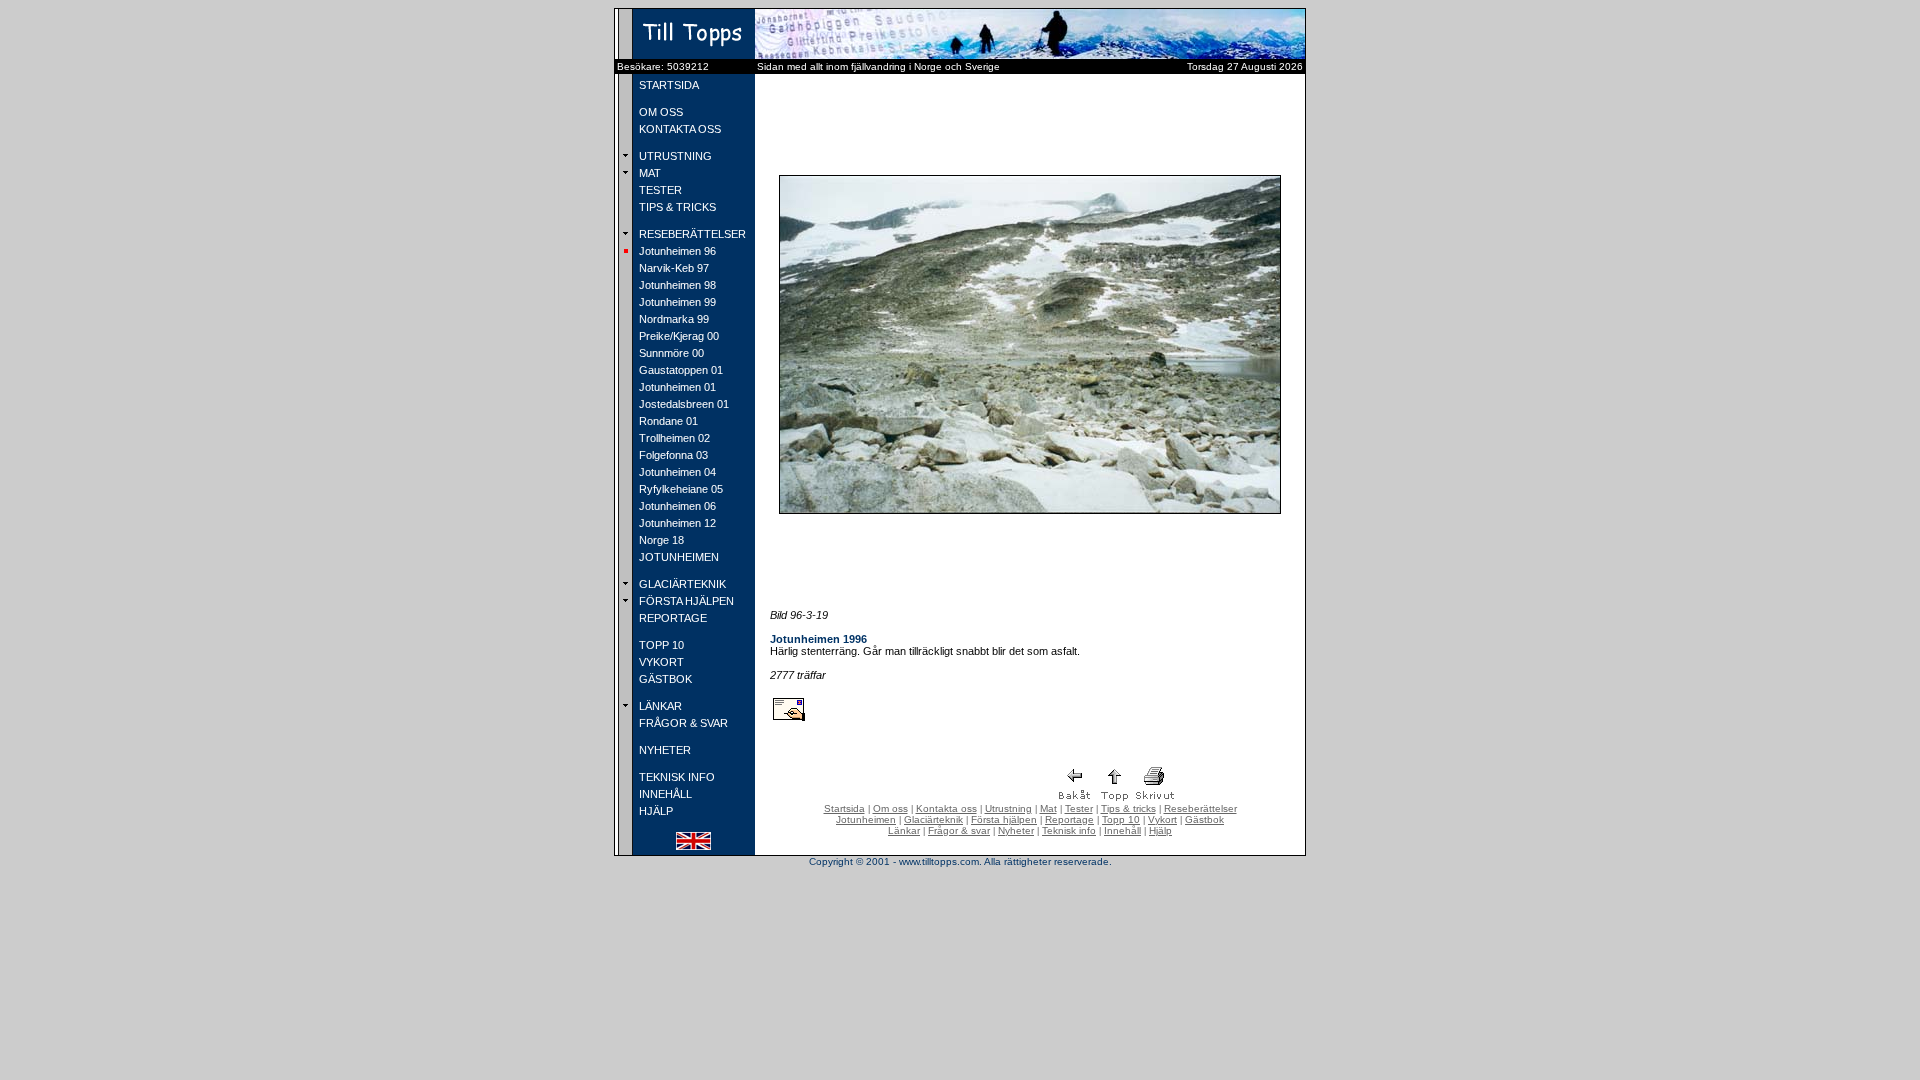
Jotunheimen (866, 819)
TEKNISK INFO (675, 777)
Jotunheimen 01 (676, 387)
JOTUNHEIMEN (677, 557)
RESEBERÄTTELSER (691, 234)
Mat (1048, 808)
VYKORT (660, 662)
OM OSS (659, 112)
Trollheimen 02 (673, 438)
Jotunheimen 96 (676, 251)
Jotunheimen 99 (676, 302)
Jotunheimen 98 (676, 285)
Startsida (844, 808)
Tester (1079, 808)
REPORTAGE (671, 618)
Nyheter (1016, 830)
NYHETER (663, 750)
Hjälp (1160, 830)
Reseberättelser (1200, 808)
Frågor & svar (959, 830)
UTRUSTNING (674, 156)
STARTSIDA (667, 85)
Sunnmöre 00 (670, 353)
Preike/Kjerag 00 (677, 336)
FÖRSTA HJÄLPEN (685, 601)
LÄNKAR (659, 706)
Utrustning (1008, 808)
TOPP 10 (660, 645)
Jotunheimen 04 (676, 472)
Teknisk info (1069, 830)
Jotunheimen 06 (676, 506)
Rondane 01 (667, 421)
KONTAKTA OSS (678, 129)
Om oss (890, 808)
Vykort (1162, 819)
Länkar (904, 830)
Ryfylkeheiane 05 (679, 489)
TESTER (659, 190)
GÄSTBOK (664, 679)
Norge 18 (660, 540)
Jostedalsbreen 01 (682, 404)
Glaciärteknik (933, 819)
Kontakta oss (946, 808)
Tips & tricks (1128, 808)
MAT (648, 173)
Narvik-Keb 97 (672, 268)
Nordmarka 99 (672, 319)
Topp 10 (1121, 819)
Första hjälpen (1004, 819)
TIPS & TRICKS (676, 207)
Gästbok (1204, 819)
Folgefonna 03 (672, 455)
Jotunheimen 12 (676, 523)
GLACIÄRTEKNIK (681, 584)
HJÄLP (654, 811)
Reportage (1069, 819)
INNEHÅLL (664, 794)
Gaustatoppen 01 (679, 370)
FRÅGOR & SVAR (682, 723)
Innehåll (1122, 830)
